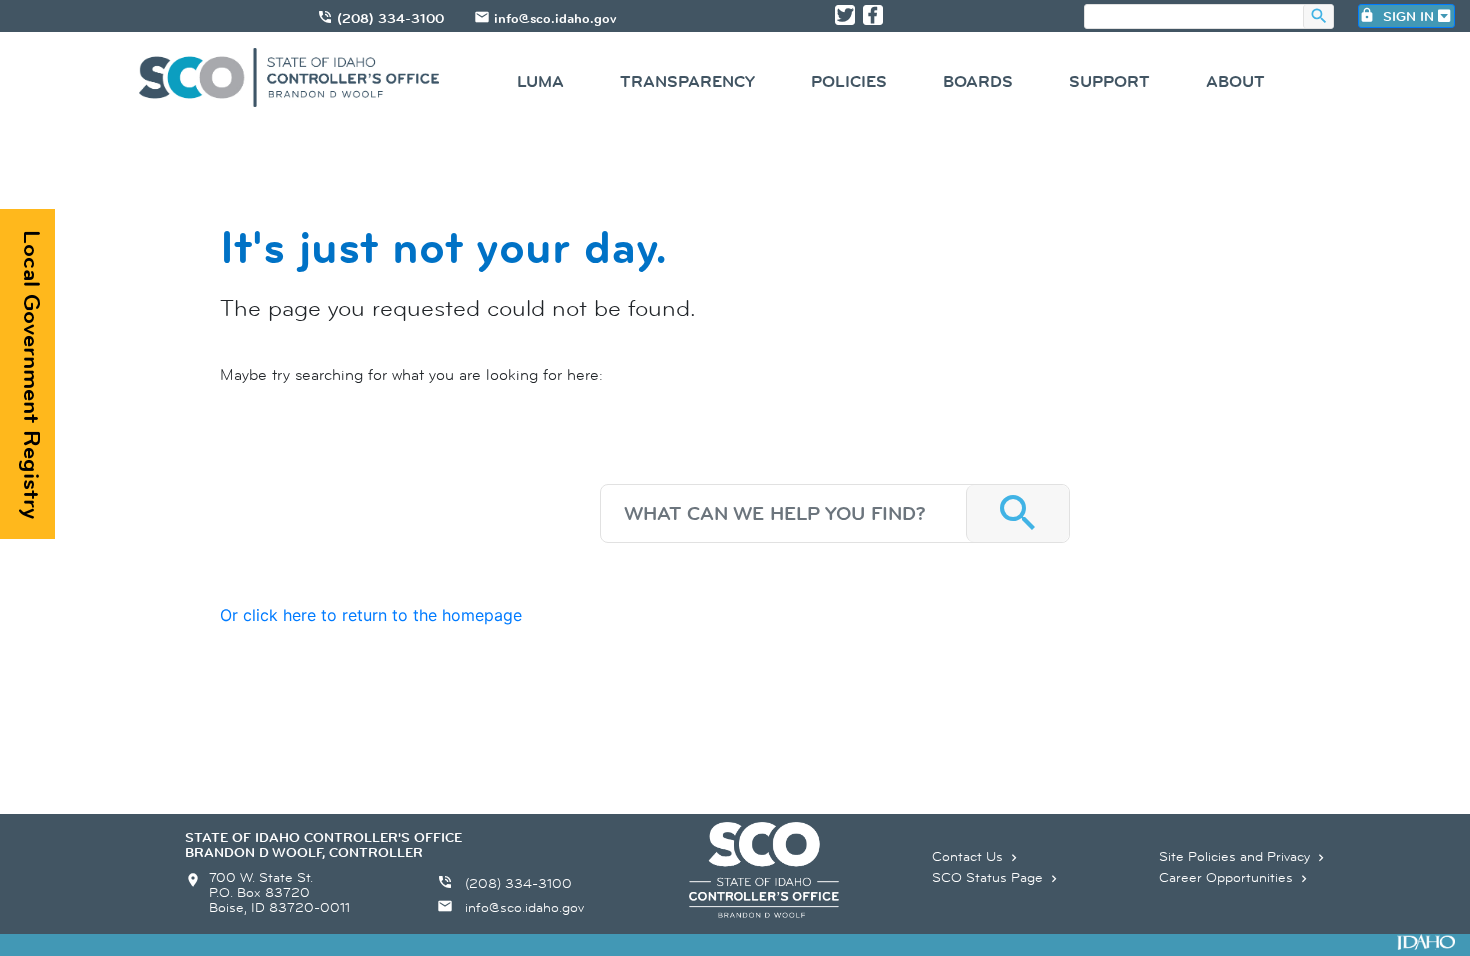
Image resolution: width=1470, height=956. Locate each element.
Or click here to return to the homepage (371, 615)
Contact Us (976, 856)
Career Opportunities (1235, 877)
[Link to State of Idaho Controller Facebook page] (873, 15)
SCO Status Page (996, 877)
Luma (540, 81)
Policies (849, 81)
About (1235, 81)
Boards (978, 81)
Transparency (687, 81)
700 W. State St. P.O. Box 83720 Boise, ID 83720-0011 (279, 892)
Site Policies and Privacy (1243, 856)
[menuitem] (540, 84)
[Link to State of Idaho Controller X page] (845, 15)
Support (1109, 81)
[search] (1194, 17)
